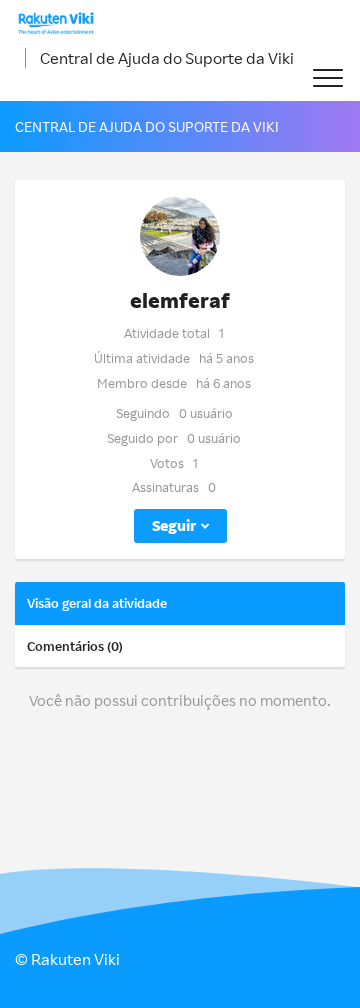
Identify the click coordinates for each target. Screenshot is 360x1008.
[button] (327, 78)
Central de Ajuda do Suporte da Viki (167, 58)
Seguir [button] (174, 525)
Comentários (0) (75, 646)
